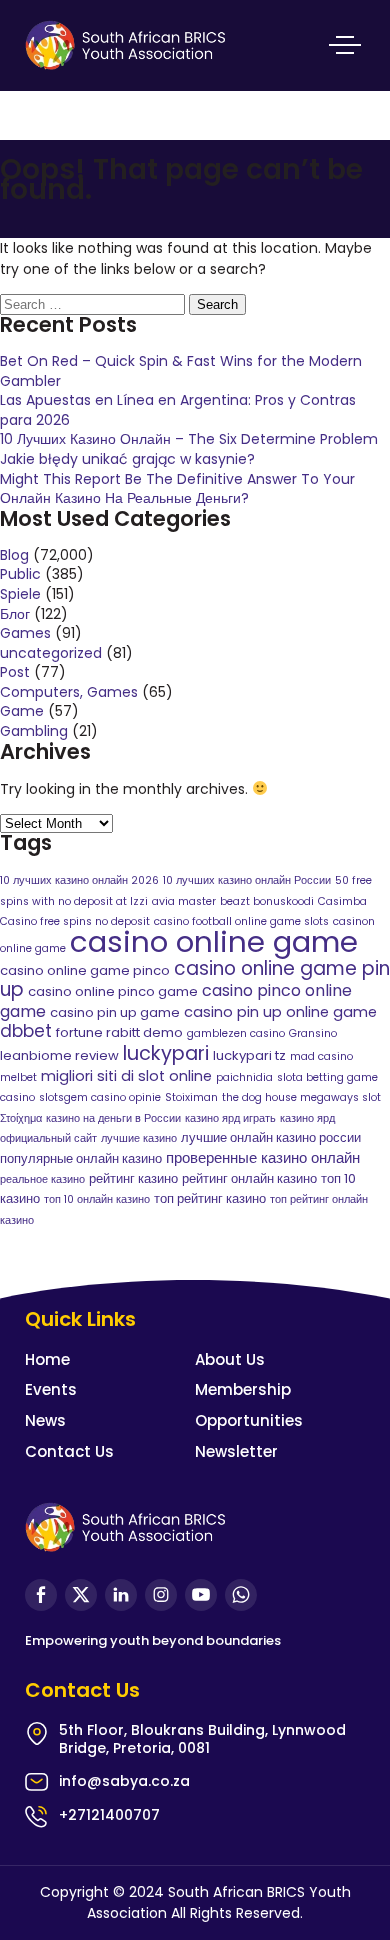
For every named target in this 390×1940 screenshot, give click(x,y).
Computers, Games (69, 692)
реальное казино (42, 1179)
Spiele (20, 594)
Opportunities (249, 1420)
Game (22, 711)
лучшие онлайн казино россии (271, 1137)
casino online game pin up (195, 979)
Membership (243, 1389)
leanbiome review (59, 1055)
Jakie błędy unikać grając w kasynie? (127, 459)
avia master (184, 901)
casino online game (214, 941)
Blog (14, 555)
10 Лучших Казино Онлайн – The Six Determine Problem (189, 439)
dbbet (26, 1031)
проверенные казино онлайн (263, 1158)
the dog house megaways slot (301, 1097)
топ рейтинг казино (210, 1198)
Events (51, 1389)
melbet (18, 1077)
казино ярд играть (230, 1118)
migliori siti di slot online (126, 1076)
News (45, 1420)
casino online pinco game (113, 991)
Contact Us (69, 1451)
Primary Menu (345, 45)
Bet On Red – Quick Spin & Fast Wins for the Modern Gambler (181, 371)
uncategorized (51, 653)
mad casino (321, 1056)
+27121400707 (109, 1815)
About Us (230, 1359)
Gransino (313, 1033)
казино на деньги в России (113, 1118)
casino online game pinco (85, 970)
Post (15, 672)
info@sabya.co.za (124, 1781)
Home (47, 1359)
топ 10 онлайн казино (97, 1199)
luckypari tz (249, 1055)
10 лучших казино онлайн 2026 (79, 880)
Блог (15, 614)
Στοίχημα (21, 1118)
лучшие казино (139, 1138)
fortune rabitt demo (119, 1032)
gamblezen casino (236, 1033)
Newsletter (236, 1451)
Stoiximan (191, 1097)
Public (20, 574)
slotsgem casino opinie (100, 1097)
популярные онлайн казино (81, 1158)
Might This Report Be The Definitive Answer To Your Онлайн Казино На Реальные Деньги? (177, 489)
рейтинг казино (133, 1178)
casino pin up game (115, 1012)
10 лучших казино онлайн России (247, 880)
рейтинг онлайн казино (249, 1178)
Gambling (34, 731)
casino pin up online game (280, 1012)
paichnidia (244, 1077)
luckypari (166, 1053)
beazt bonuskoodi (267, 901)
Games (25, 633)
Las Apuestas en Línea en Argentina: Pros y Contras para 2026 (178, 410)
